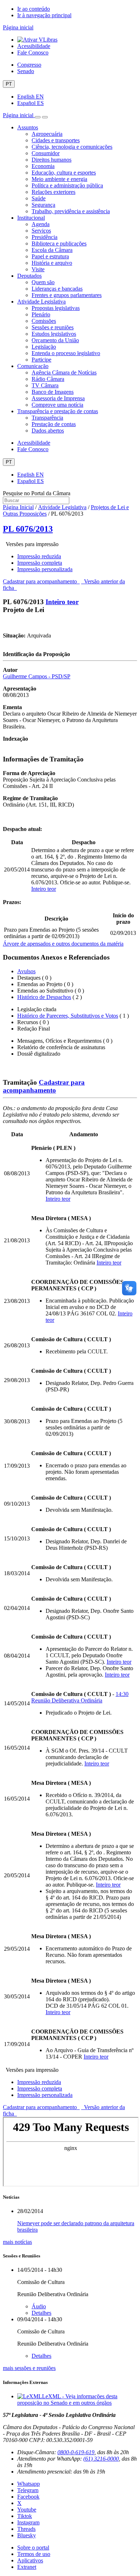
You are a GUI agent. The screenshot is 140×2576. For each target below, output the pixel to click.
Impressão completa (40, 563)
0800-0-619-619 (76, 2452)
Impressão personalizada (45, 569)
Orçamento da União (55, 340)
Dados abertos (48, 431)
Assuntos (28, 127)
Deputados (29, 276)
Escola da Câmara (52, 250)
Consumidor (46, 153)
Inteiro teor (62, 602)
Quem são (43, 282)
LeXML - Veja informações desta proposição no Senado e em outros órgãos (67, 2400)
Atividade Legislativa (41, 302)
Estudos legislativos (54, 334)
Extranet (27, 2567)
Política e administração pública (67, 185)
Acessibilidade (34, 46)
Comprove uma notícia (57, 405)
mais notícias (17, 2242)
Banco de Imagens (53, 392)
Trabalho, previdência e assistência (71, 211)
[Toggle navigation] (38, 117)
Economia (43, 166)
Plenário (41, 314)
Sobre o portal (33, 2548)
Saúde (39, 198)
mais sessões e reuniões (29, 2368)
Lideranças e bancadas (57, 289)
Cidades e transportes (56, 140)
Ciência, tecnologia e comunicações (72, 147)
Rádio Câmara (48, 379)
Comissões (44, 321)
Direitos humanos (52, 160)
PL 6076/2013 (28, 529)
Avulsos (26, 971)
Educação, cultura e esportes (64, 173)
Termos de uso (34, 2554)
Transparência (47, 418)
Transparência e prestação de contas (58, 411)
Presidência (45, 237)
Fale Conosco (33, 52)
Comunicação (33, 366)
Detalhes (41, 2313)
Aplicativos (30, 2560)
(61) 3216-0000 (101, 2459)
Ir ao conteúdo (34, 9)
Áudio (39, 2306)
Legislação (44, 347)
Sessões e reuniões (53, 327)
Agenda (41, 224)
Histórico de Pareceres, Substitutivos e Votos (68, 1016)
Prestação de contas (54, 424)
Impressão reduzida (39, 556)
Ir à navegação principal (44, 15)
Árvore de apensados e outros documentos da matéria (63, 944)
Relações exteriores (53, 192)
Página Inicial (18, 507)
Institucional (31, 218)
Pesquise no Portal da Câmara (37, 493)
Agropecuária (47, 134)
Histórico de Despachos (44, 997)
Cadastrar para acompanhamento (41, 581)
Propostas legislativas (56, 308)
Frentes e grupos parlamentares (67, 295)
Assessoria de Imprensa (58, 398)
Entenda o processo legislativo (66, 353)
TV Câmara (45, 385)
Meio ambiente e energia (59, 179)
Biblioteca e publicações (59, 243)
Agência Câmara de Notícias (64, 372)
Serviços (41, 231)
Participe (41, 360)
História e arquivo (52, 263)
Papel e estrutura (50, 256)
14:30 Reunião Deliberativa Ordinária (80, 1697)
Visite (38, 269)
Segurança (43, 205)
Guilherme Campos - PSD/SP (37, 676)
